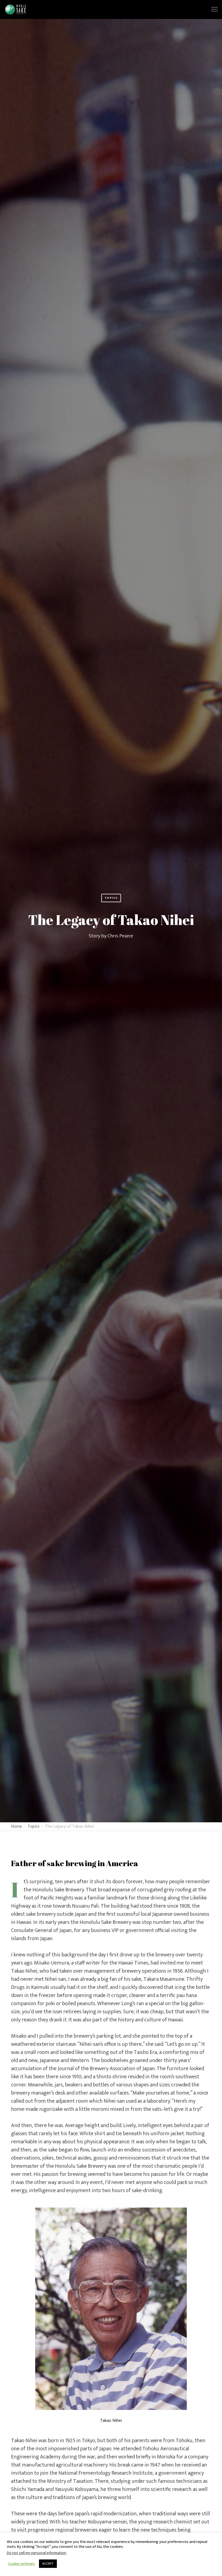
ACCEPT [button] (48, 2564)
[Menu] (212, 9)
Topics (111, 898)
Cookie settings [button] (22, 2564)
